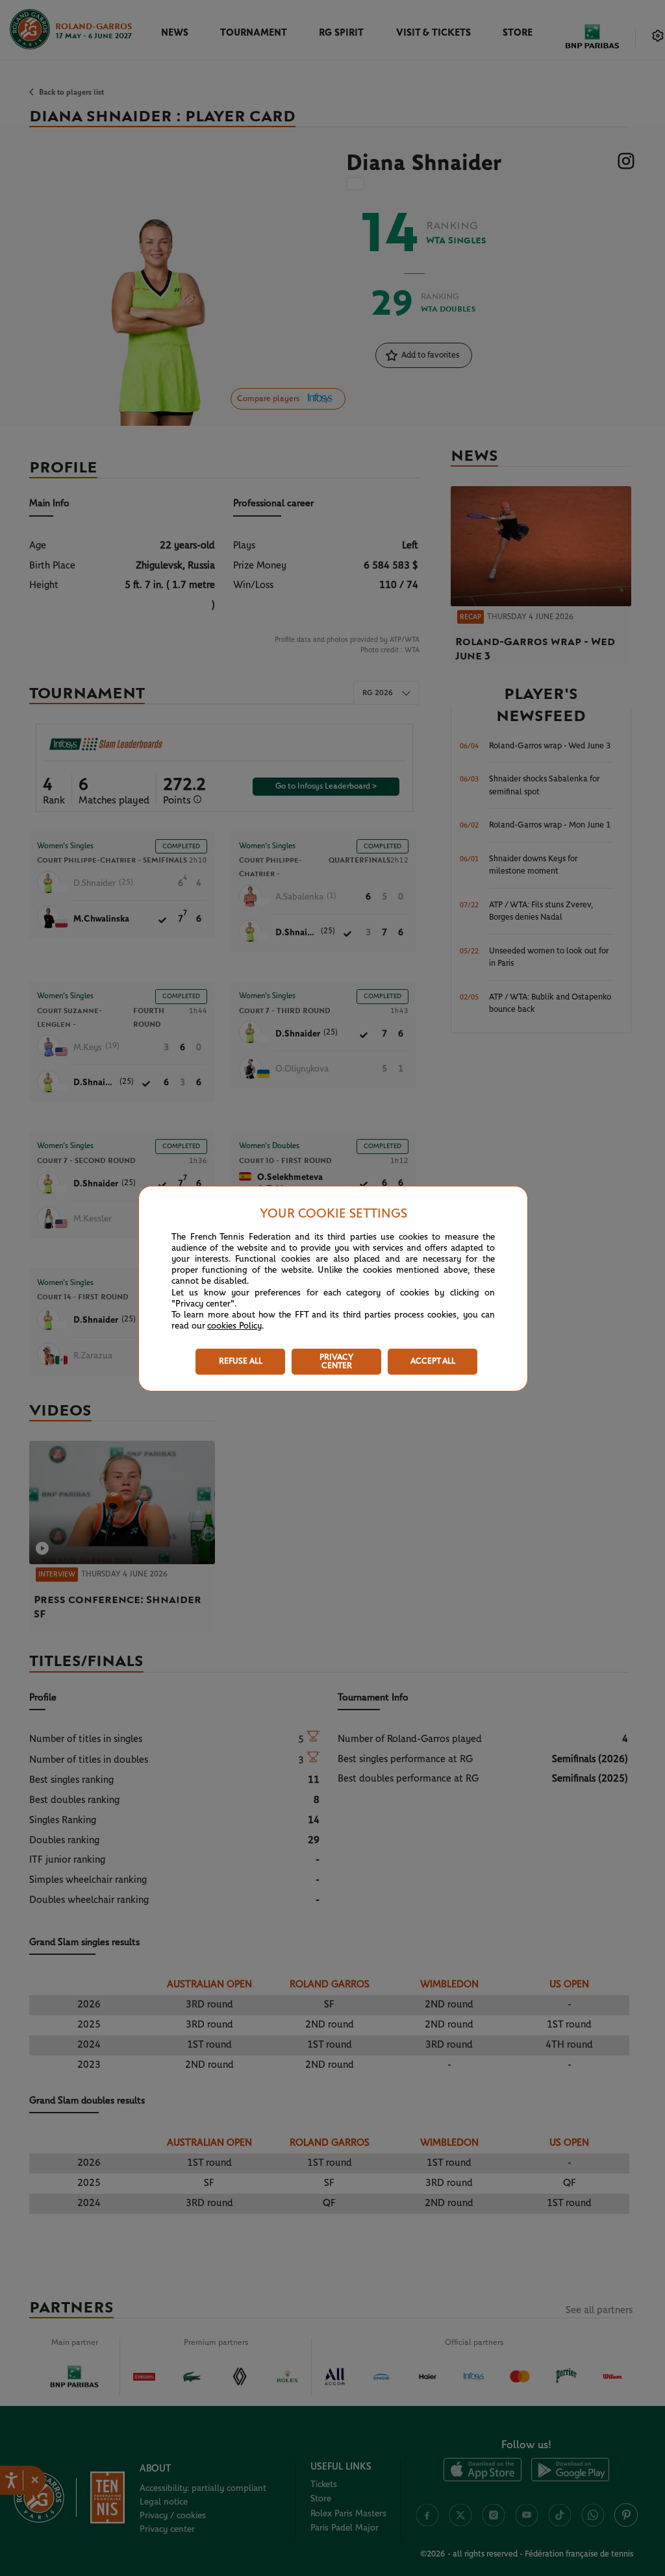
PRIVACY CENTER (336, 1362)
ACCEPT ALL (433, 1361)
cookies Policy (234, 1326)
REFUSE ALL (241, 1361)
